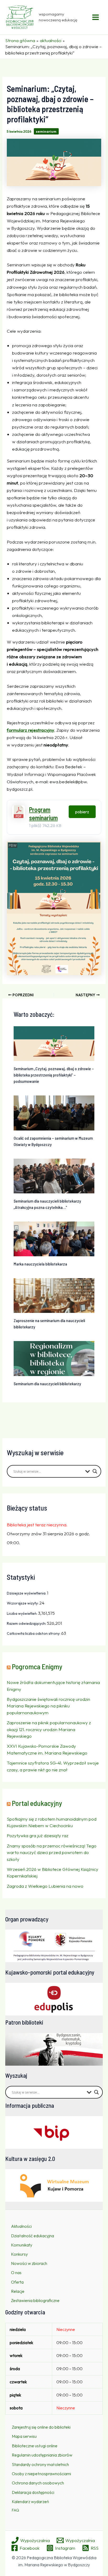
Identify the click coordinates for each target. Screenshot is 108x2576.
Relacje (18, 2291)
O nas (16, 2273)
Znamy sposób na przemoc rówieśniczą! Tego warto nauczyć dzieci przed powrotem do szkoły (52, 1852)
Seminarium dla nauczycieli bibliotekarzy (47, 1384)
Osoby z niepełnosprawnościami (41, 2474)
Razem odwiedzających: (27, 1623)
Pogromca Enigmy (37, 1666)
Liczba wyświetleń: (22, 1613)
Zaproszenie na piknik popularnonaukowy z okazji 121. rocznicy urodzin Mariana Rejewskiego (49, 1729)
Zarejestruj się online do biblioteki (41, 2427)
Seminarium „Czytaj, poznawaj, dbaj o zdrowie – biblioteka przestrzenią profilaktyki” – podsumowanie (54, 1075)
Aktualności (21, 2226)
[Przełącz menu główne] (96, 17)
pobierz (82, 812)
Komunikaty (22, 2245)
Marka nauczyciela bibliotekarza (40, 1264)
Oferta (17, 2282)
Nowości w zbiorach (29, 2263)
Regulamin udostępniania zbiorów (42, 2455)
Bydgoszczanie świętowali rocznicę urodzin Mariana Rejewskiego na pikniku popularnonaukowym (48, 1706)
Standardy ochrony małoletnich (40, 2464)
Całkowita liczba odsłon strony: (34, 1633)
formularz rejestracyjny (31, 730)
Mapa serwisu (24, 2436)
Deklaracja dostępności (33, 2492)
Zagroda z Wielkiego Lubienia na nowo (45, 1886)
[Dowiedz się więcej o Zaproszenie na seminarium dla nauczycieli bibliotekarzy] (54, 1295)
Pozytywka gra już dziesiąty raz (38, 1835)
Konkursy (19, 2254)
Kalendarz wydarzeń (30, 2502)
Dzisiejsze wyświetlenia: (27, 1593)
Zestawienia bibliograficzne (35, 2300)
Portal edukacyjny (37, 1803)
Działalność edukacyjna (33, 2236)
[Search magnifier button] (95, 1471)
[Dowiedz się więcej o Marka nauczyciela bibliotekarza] (54, 1238)
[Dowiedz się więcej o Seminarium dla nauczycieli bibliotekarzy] (54, 1358)
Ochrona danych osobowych (38, 2483)
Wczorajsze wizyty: (23, 1603)
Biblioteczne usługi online (35, 2446)
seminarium (46, 131)
